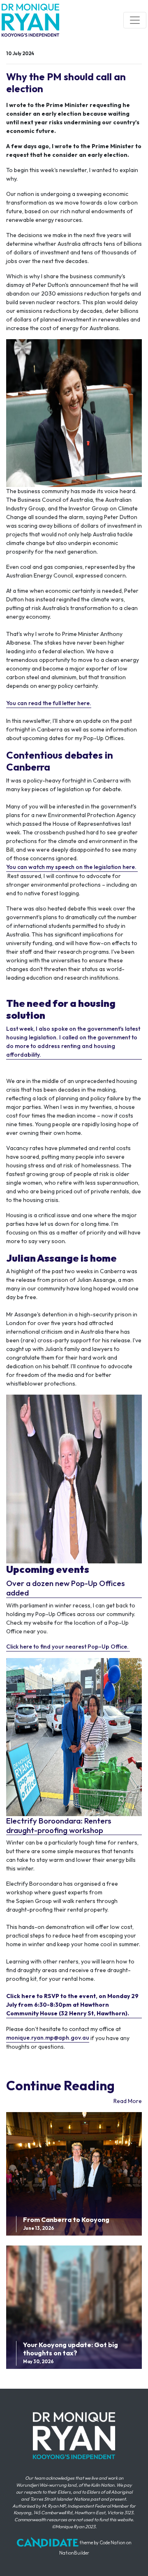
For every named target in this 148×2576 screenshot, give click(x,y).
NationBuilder (74, 2553)
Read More (128, 2101)
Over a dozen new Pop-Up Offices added (66, 1588)
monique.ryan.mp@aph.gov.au (48, 2038)
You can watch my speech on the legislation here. (71, 867)
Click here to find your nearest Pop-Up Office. (68, 1647)
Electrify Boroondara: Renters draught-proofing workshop (59, 1826)
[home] (30, 20)
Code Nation (112, 2543)
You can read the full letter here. (49, 703)
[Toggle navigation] (135, 20)
